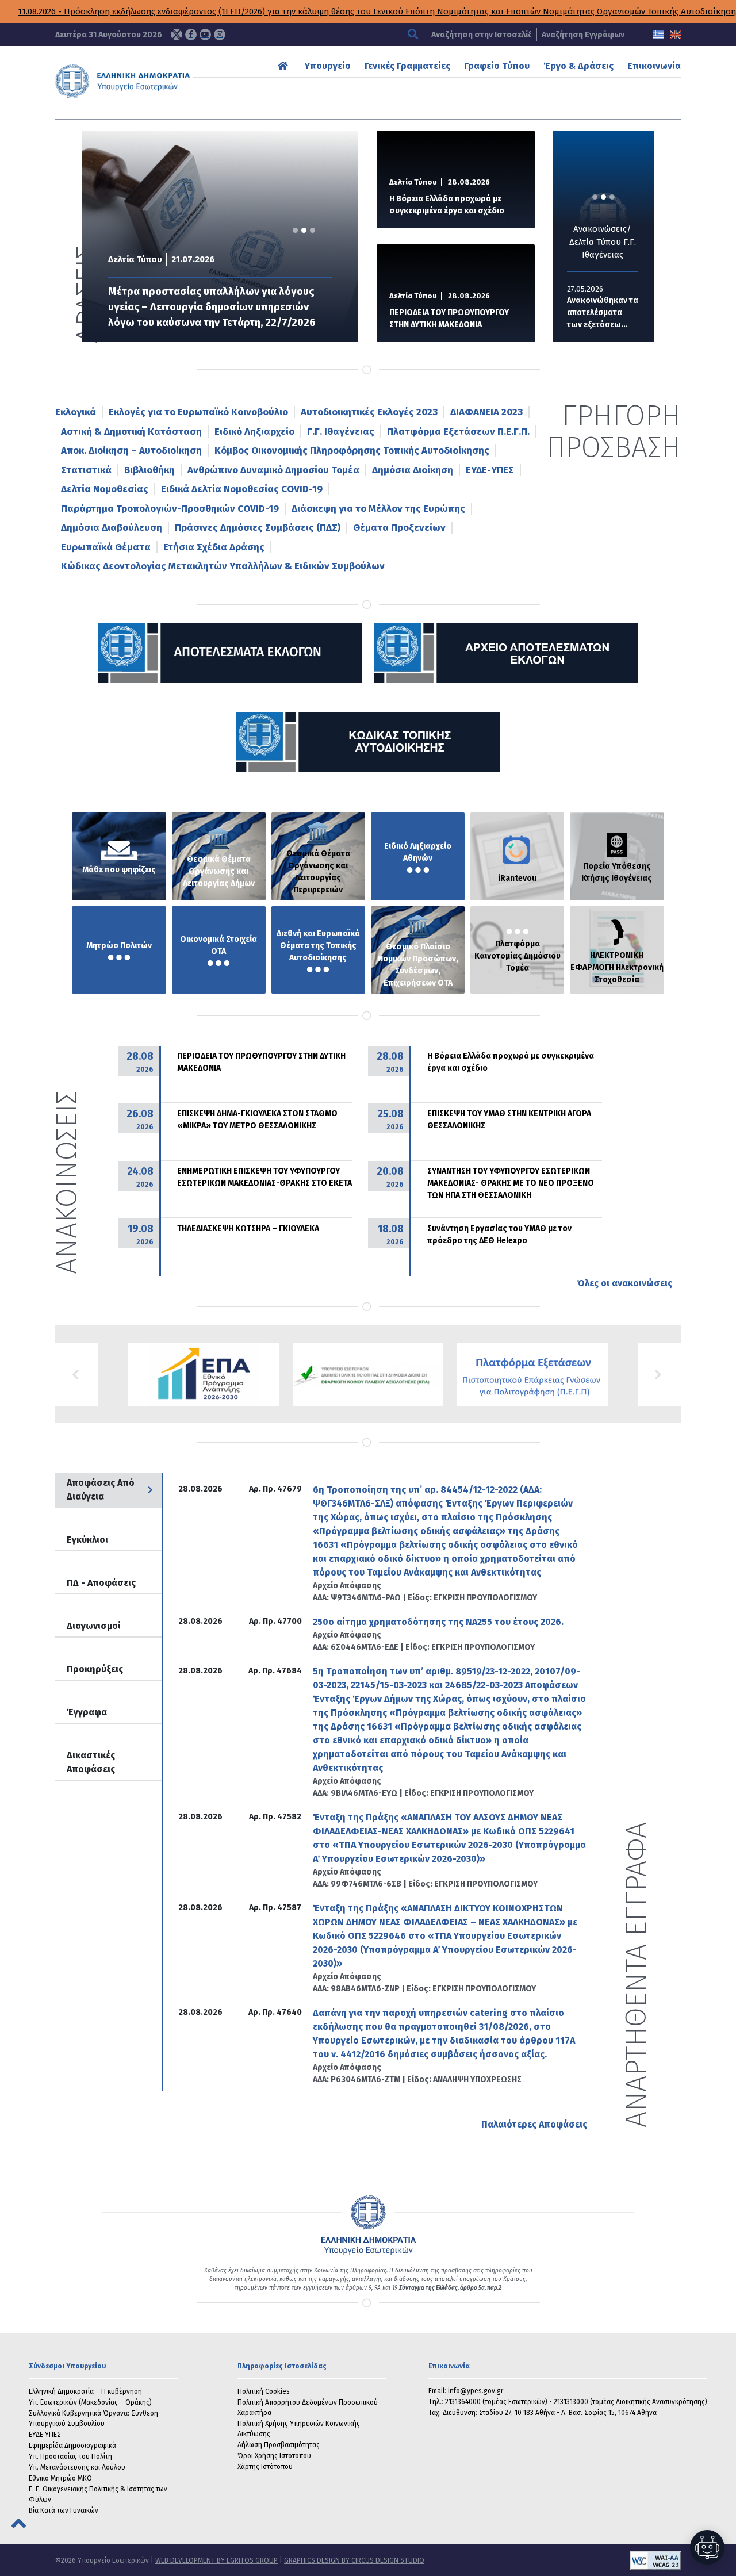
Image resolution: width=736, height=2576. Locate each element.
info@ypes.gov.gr (476, 2391)
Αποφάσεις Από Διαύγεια (101, 1490)
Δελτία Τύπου (135, 259)
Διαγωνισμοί (94, 1626)
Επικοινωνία (654, 66)
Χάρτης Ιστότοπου (265, 2467)
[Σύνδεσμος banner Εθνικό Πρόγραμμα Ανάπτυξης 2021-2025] (368, 1374)
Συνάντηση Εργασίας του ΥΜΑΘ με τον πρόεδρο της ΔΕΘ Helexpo (499, 1235)
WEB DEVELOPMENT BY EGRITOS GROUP (216, 2560)
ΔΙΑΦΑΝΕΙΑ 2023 (486, 412)
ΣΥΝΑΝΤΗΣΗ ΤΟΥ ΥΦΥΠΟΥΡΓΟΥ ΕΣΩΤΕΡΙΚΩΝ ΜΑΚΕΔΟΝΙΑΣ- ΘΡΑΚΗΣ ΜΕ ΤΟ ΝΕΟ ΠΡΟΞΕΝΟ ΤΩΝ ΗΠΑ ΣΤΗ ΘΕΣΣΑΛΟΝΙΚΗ (511, 1183)
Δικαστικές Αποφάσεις (91, 1762)
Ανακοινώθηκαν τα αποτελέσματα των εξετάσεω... (603, 313)
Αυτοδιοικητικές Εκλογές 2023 (369, 412)
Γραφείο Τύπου (497, 66)
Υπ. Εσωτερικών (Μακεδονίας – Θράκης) (90, 2402)
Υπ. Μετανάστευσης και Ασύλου (77, 2467)
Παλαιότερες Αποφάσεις (534, 2124)
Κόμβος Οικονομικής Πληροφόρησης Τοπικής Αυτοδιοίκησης (352, 451)
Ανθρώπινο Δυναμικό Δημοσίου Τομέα (273, 470)
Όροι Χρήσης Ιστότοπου (274, 2456)
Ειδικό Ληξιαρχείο (254, 432)
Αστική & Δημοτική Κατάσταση (131, 432)
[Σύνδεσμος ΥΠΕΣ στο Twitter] (177, 34)
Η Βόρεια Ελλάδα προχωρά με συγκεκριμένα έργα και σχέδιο (447, 205)
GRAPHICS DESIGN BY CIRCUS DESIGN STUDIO (354, 2560)
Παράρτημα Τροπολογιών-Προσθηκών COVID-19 (170, 509)
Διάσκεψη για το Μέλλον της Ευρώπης (378, 509)
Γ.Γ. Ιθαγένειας (341, 432)
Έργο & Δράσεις (578, 66)
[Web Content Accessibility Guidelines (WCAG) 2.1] (553, 2560)
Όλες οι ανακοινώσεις (624, 1283)
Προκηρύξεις (95, 1669)
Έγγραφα (87, 1712)
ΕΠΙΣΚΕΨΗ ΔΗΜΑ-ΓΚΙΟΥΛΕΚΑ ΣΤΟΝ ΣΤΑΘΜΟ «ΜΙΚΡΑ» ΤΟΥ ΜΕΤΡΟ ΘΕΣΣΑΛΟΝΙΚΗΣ (257, 1120)
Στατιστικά (86, 470)
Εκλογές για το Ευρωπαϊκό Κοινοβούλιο (198, 412)
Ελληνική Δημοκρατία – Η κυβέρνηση (85, 2391)
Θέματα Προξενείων (399, 528)
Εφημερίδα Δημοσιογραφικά (72, 2445)
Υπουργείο (328, 66)
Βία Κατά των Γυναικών (64, 2510)
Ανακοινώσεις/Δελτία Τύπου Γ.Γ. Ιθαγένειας (603, 242)
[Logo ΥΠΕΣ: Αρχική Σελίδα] (142, 81)
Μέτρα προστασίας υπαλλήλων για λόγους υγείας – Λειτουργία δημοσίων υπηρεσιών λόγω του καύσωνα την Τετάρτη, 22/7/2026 (212, 307)
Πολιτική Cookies (264, 2391)
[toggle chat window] (707, 2547)
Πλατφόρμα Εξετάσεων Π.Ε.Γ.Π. (458, 432)
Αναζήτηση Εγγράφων (583, 35)
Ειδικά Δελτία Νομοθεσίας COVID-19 (242, 489)
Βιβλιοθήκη (149, 470)
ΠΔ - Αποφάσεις (101, 1583)
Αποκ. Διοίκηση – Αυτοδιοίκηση (131, 451)
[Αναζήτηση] (414, 35)
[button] (77, 1374)
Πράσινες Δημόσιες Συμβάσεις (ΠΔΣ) (258, 528)
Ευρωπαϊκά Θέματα (106, 547)
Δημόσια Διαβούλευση (112, 528)
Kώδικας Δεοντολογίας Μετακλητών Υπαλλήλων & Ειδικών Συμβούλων (223, 566)
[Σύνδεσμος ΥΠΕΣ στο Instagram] (220, 34)
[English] (675, 35)
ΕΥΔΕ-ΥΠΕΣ (490, 470)
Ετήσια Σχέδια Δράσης (214, 547)
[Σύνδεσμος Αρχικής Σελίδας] (284, 66)
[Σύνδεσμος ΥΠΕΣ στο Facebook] (191, 34)
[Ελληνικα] (659, 35)
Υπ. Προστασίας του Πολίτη (70, 2456)
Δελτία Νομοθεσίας (105, 489)
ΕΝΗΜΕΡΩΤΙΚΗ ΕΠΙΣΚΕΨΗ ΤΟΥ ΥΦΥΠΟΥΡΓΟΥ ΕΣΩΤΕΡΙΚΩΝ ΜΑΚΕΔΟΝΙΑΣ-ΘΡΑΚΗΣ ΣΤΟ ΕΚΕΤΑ (264, 1177)
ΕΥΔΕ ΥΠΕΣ (45, 2435)
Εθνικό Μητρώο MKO (60, 2478)
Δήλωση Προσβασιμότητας (279, 2445)
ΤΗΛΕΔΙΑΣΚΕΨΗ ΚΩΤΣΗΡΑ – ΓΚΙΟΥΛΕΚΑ (248, 1228)
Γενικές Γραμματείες (407, 66)
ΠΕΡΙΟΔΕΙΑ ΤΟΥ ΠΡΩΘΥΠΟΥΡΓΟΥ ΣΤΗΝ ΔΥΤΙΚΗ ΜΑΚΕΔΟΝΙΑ (449, 319)
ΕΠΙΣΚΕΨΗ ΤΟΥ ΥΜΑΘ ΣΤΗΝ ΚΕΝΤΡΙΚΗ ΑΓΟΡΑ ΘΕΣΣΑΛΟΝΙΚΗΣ (509, 1120)
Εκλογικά (76, 412)
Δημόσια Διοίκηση (413, 470)
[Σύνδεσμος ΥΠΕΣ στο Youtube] (205, 34)
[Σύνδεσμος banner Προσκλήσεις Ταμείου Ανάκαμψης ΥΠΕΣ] (203, 1374)
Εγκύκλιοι (87, 1540)
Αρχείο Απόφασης (347, 1586)
